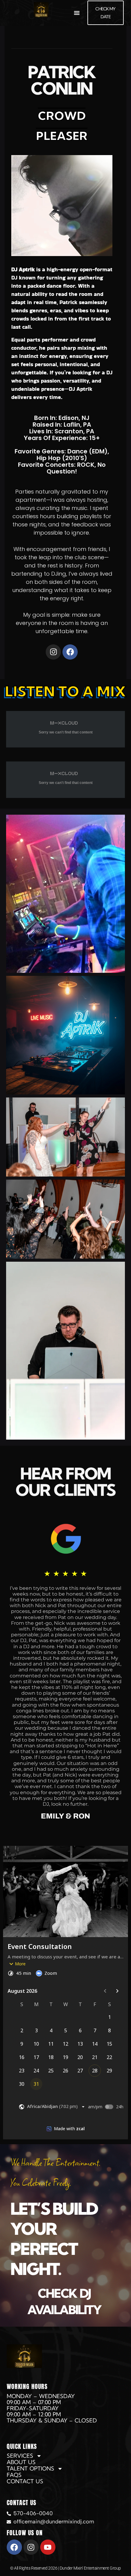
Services (20, 2456)
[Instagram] (53, 652)
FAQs (14, 2475)
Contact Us (25, 2481)
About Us (21, 2462)
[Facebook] (70, 652)
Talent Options (30, 2469)
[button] (77, 13)
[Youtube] (48, 2547)
